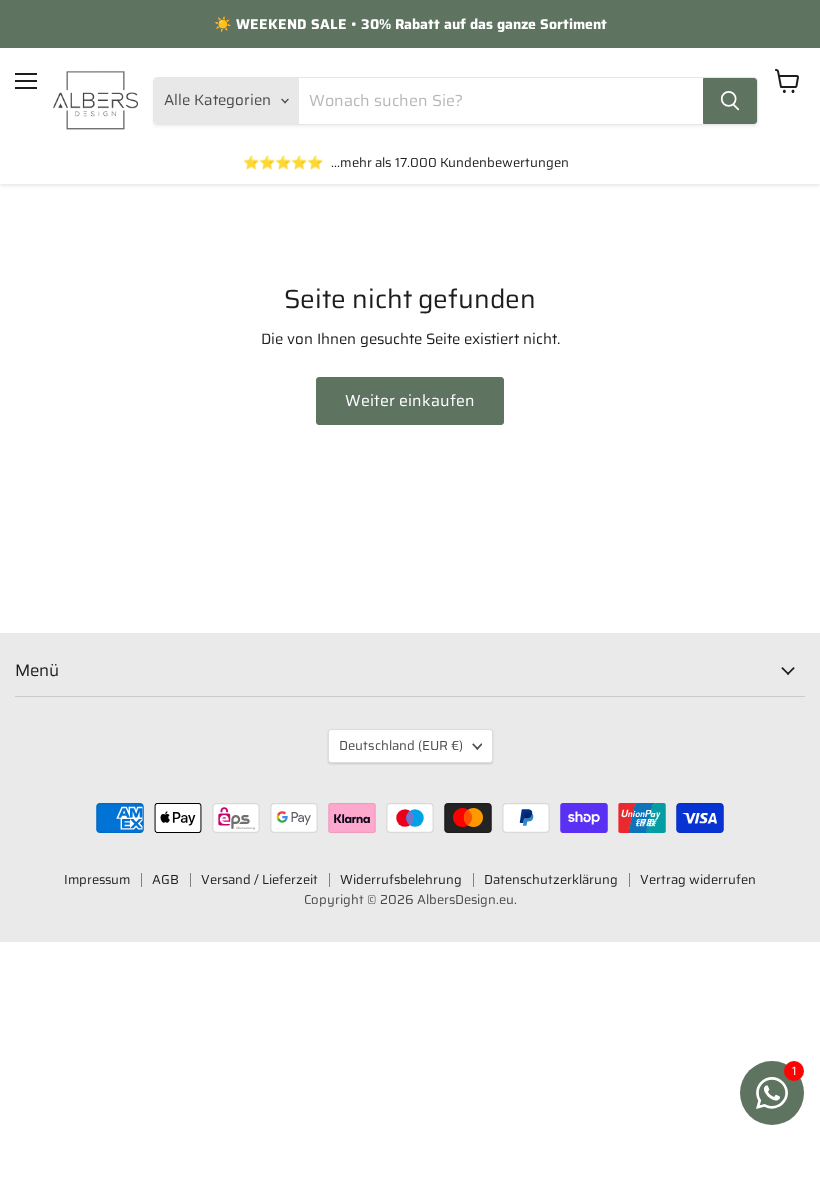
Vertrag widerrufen (698, 879)
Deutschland (401, 745)
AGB (165, 879)
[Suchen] (730, 101)
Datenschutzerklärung (551, 879)
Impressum (97, 879)
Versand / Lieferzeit (259, 879)
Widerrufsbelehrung (401, 879)
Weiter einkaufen (410, 400)
